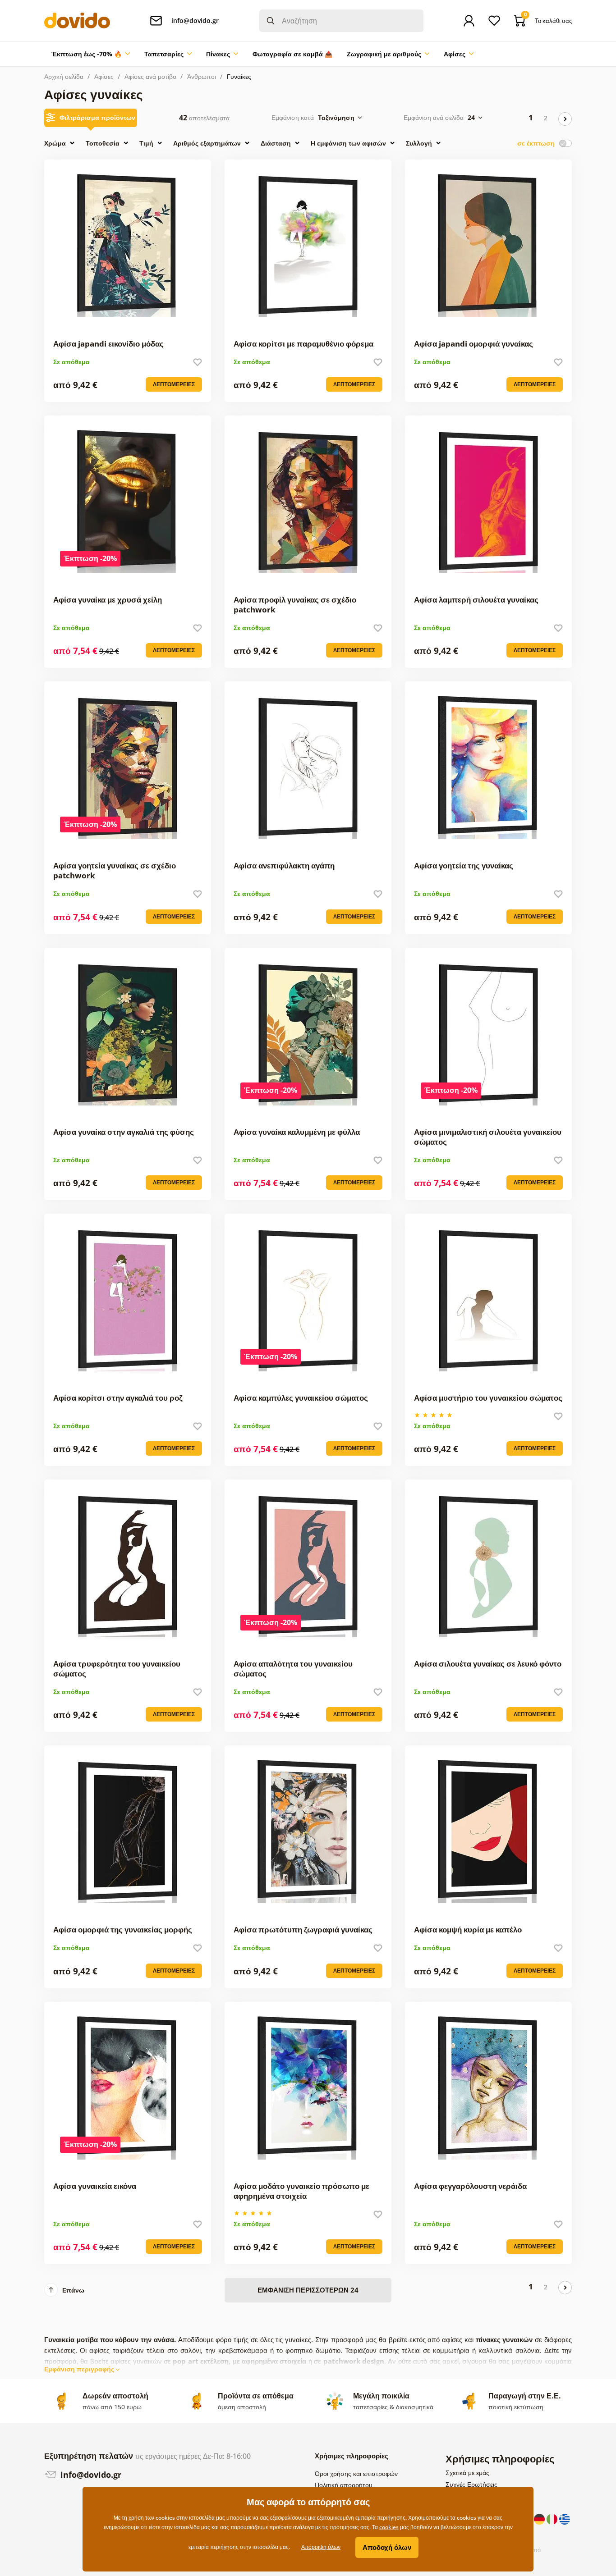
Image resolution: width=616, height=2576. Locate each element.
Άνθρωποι (202, 76)
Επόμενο (565, 119)
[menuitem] (91, 54)
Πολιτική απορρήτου (344, 2485)
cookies (389, 2527)
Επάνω (73, 2290)
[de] (540, 2518)
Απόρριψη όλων (321, 2547)
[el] (565, 2518)
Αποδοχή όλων (387, 2547)
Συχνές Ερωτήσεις (471, 2484)
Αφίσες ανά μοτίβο (150, 76)
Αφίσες (104, 76)
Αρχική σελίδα (64, 76)
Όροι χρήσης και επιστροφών (356, 2473)
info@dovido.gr (90, 2475)
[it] (553, 2518)
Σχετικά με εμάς (467, 2473)
